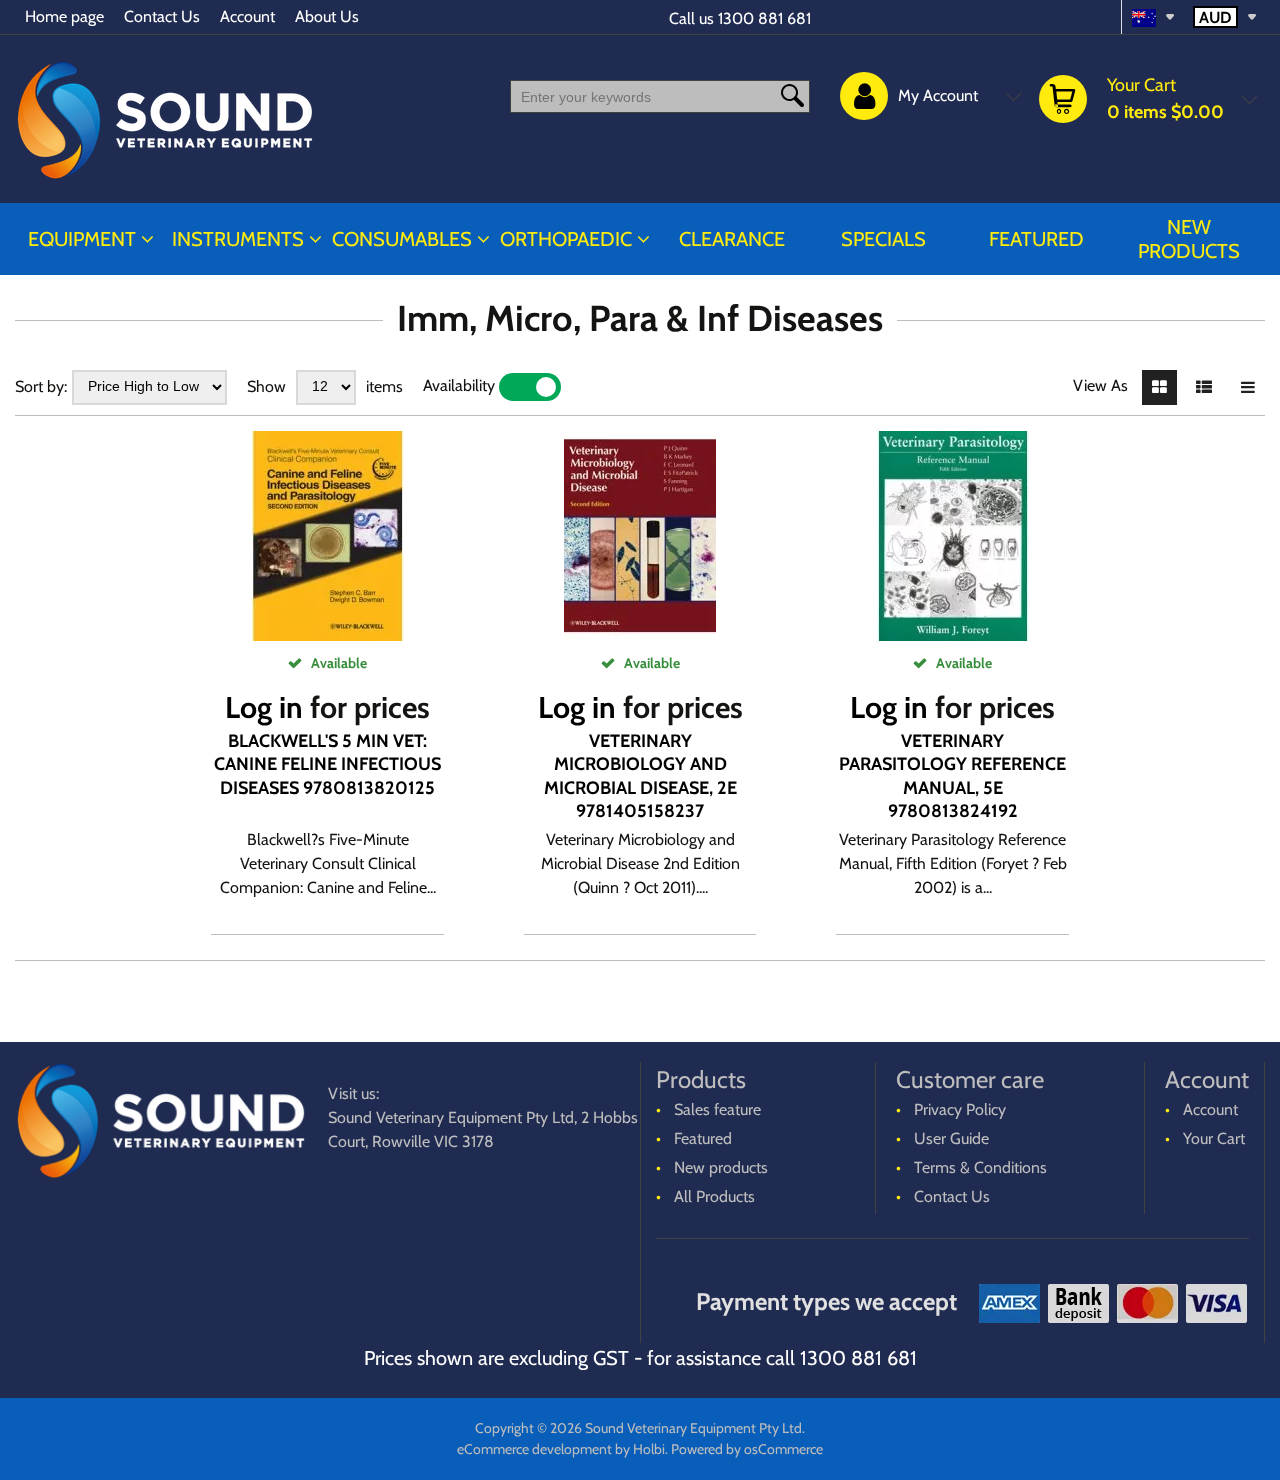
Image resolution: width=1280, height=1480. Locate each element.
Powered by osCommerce (747, 1449)
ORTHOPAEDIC (566, 239)
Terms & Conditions (980, 1167)
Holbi (649, 1449)
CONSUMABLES (402, 239)
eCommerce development (534, 1449)
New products (1189, 239)
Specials (883, 239)
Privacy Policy (960, 1109)
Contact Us (162, 16)
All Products (714, 1196)
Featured (1036, 239)
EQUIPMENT (82, 239)
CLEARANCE (732, 239)
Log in (264, 707)
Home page (64, 16)
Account (247, 16)
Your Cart (1214, 1138)
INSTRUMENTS (238, 239)
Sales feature (717, 1109)
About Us (327, 16)
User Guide (951, 1138)
